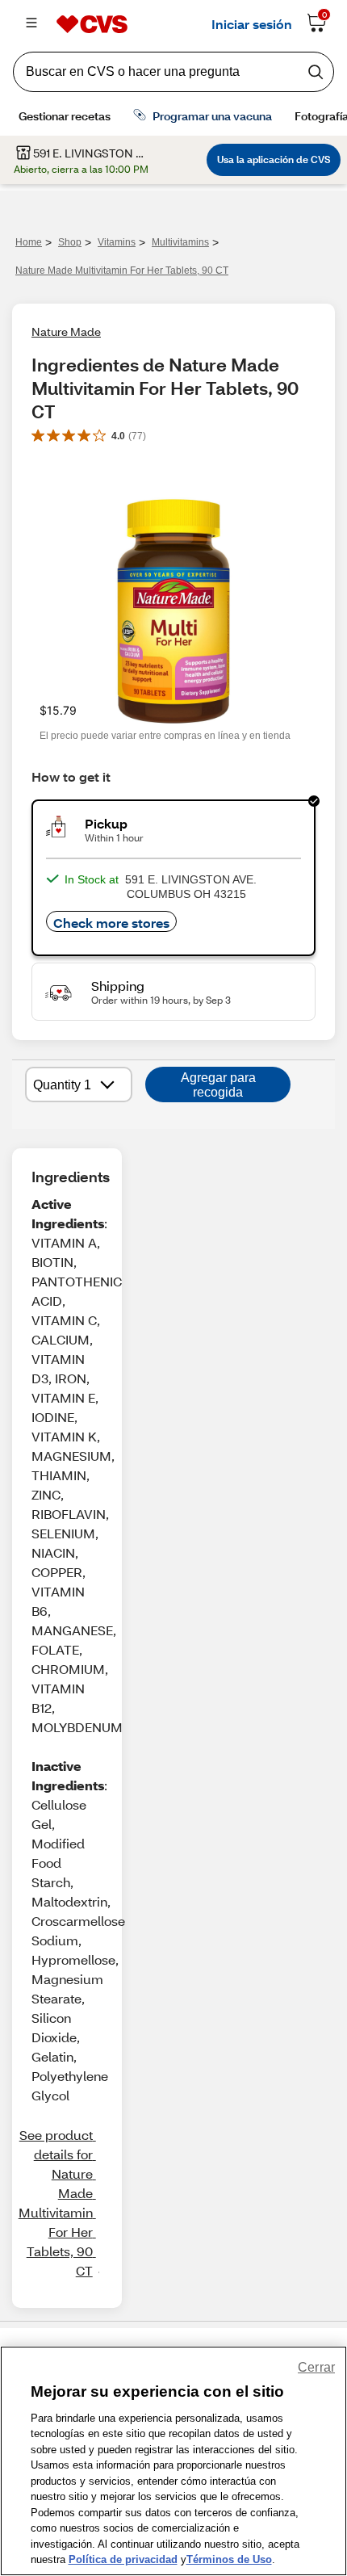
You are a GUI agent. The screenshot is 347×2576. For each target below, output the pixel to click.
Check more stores (111, 923)
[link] (55, 2203)
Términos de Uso (229, 2559)
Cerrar (316, 2367)
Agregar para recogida (218, 1085)
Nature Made (66, 331)
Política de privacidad (123, 2559)
